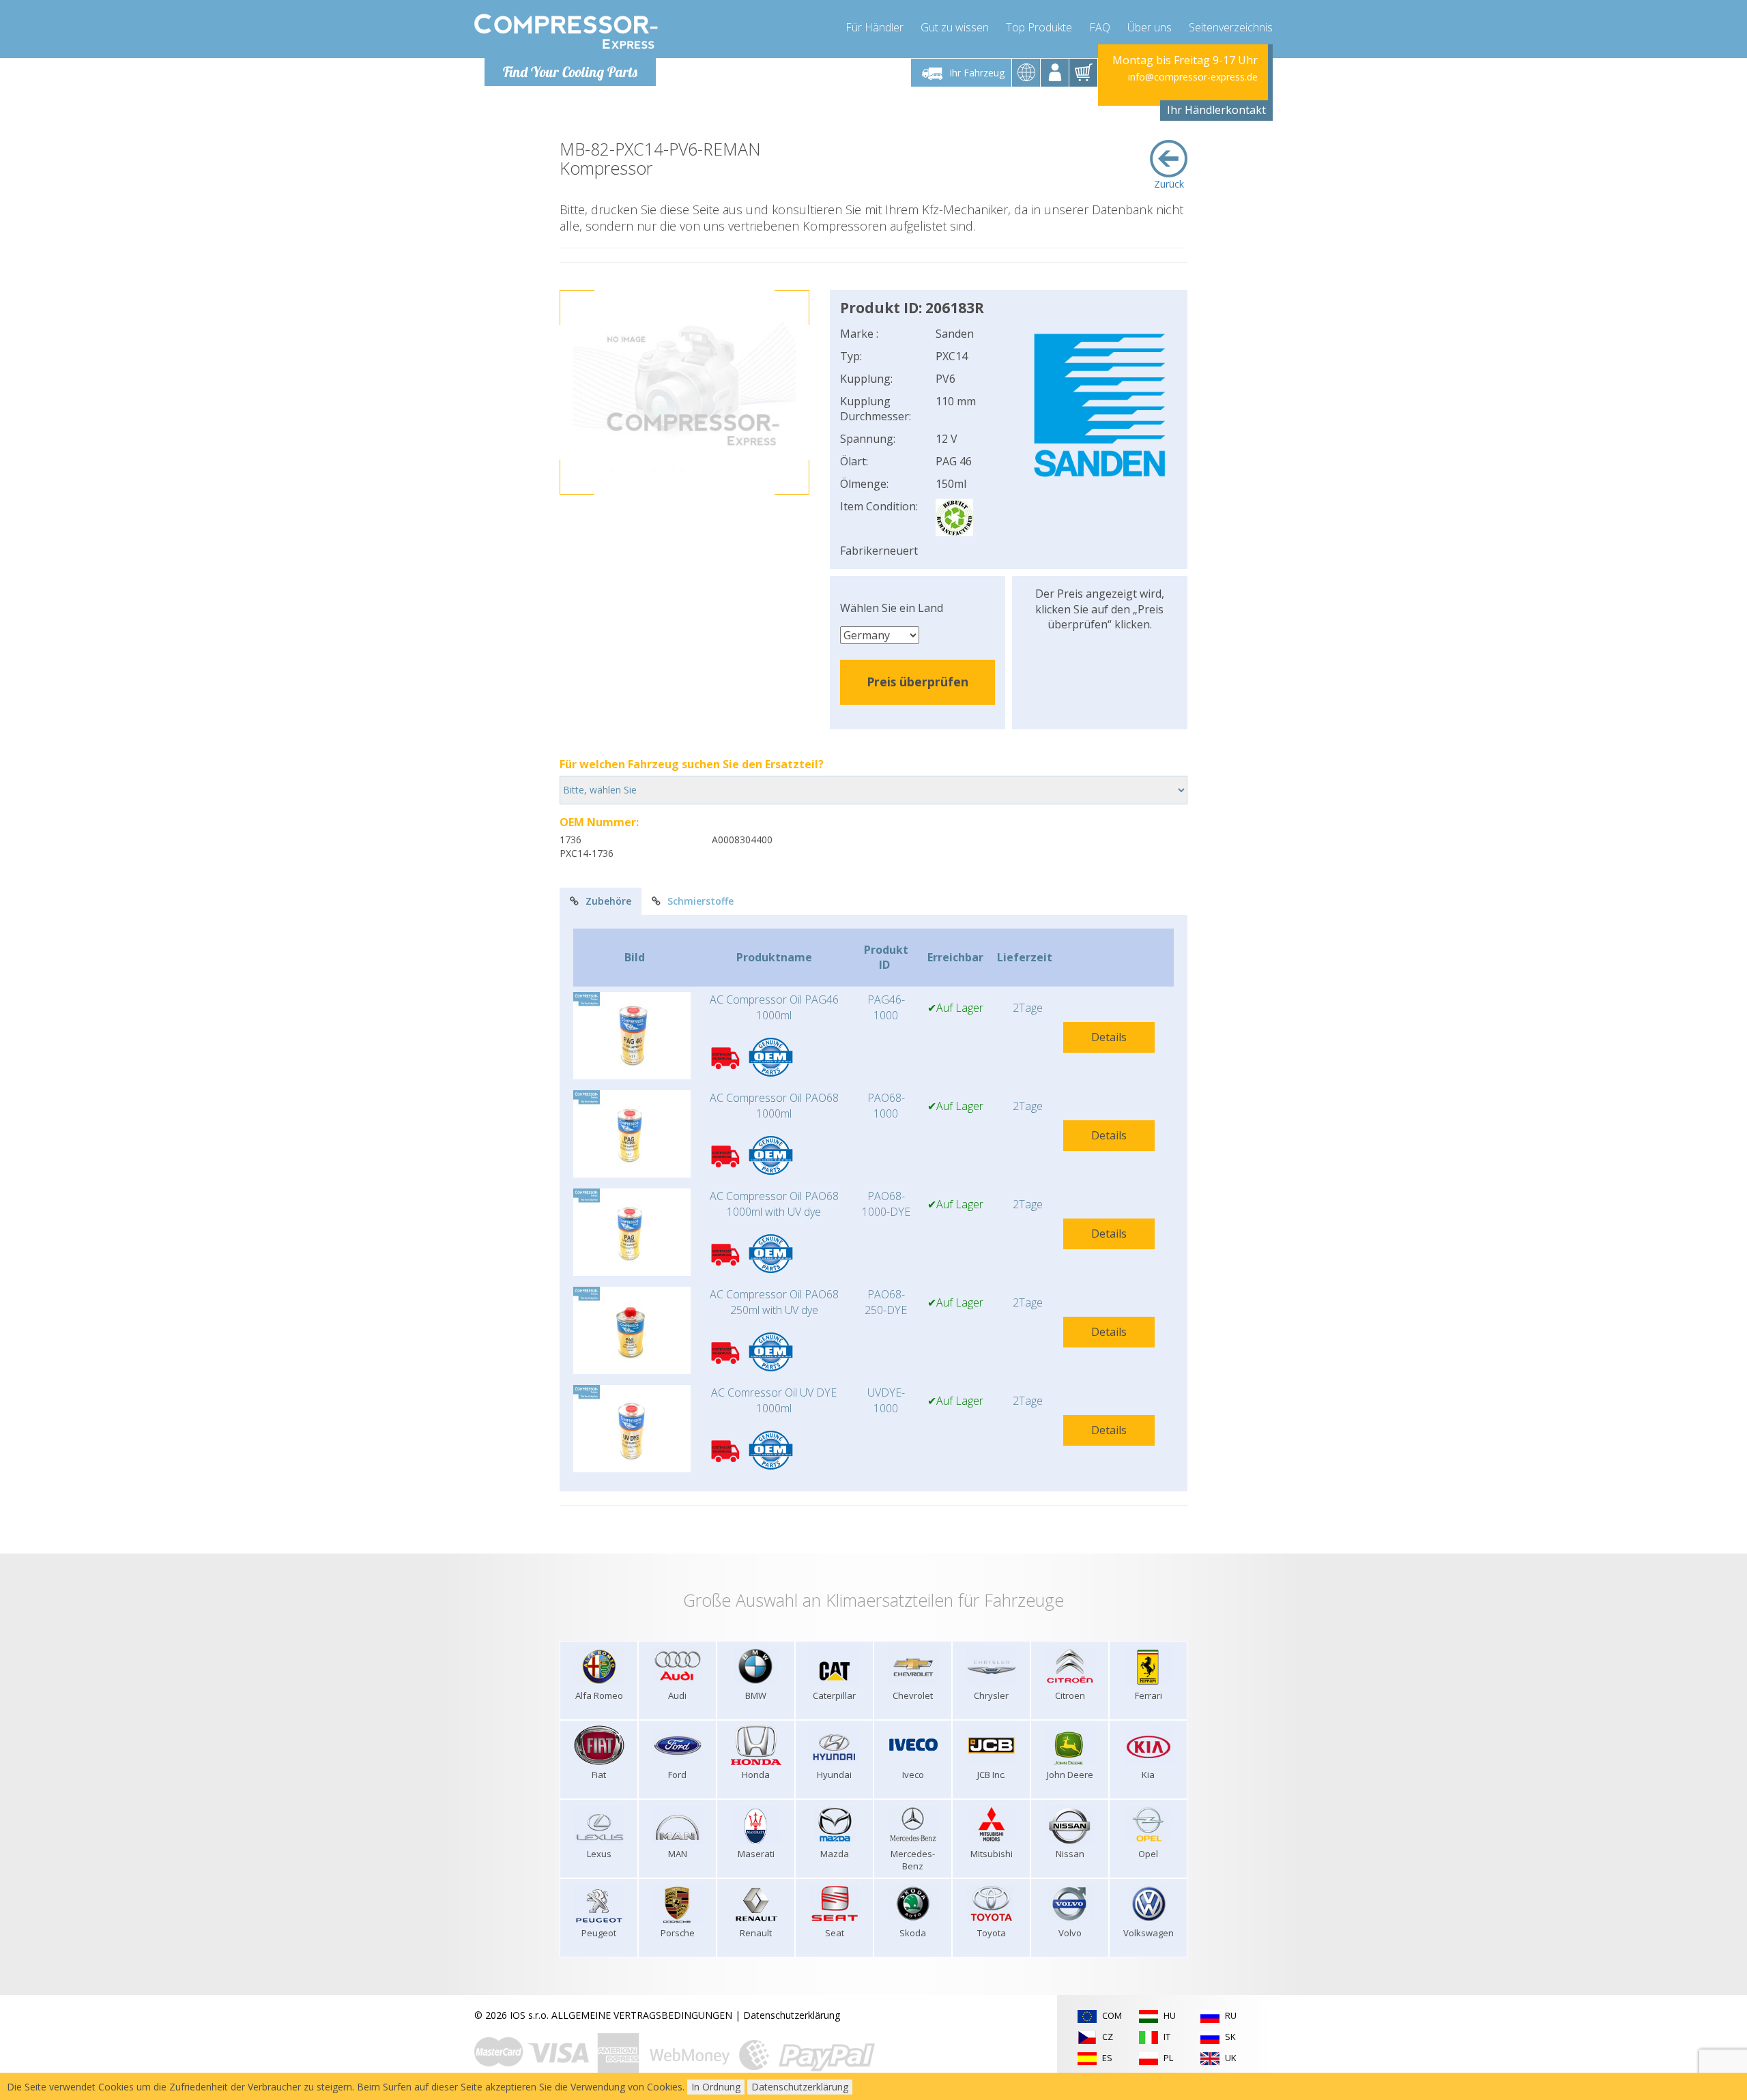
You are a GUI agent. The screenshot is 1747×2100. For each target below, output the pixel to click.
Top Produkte (1039, 27)
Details (1109, 1037)
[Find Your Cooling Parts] (566, 31)
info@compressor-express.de (1193, 77)
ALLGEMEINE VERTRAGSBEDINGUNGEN (642, 2015)
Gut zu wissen (955, 27)
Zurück (1169, 184)
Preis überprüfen (918, 682)
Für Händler (875, 27)
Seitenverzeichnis (1231, 27)
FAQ (1100, 27)
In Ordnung (716, 2087)
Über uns (1150, 27)
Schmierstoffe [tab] (701, 901)
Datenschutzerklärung (792, 2015)
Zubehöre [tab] (608, 901)
